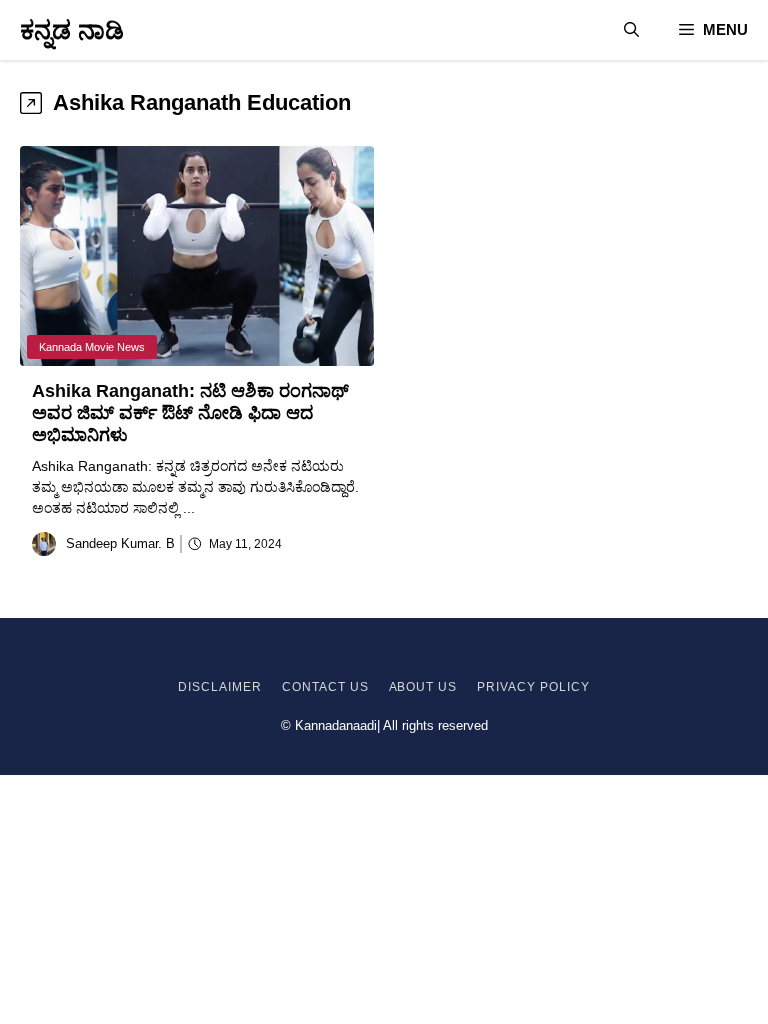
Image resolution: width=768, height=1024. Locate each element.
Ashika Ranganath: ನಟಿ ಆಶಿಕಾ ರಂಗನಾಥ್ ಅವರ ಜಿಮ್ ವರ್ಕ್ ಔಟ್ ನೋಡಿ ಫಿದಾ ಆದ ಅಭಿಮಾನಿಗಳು (190, 412)
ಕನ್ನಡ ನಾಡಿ (72, 30)
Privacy (506, 687)
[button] (631, 30)
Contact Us (325, 687)
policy (563, 687)
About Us (423, 687)
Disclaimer (220, 687)
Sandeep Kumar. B (120, 543)
